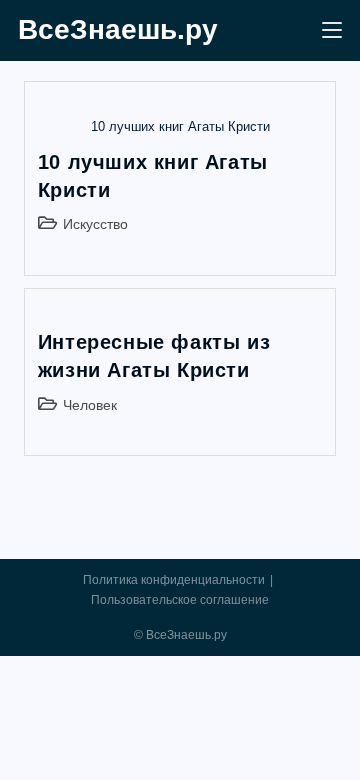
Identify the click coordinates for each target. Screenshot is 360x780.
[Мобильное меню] (332, 30)
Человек (90, 405)
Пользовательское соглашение (180, 600)
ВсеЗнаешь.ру (118, 29)
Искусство (95, 224)
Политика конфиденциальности (174, 580)
